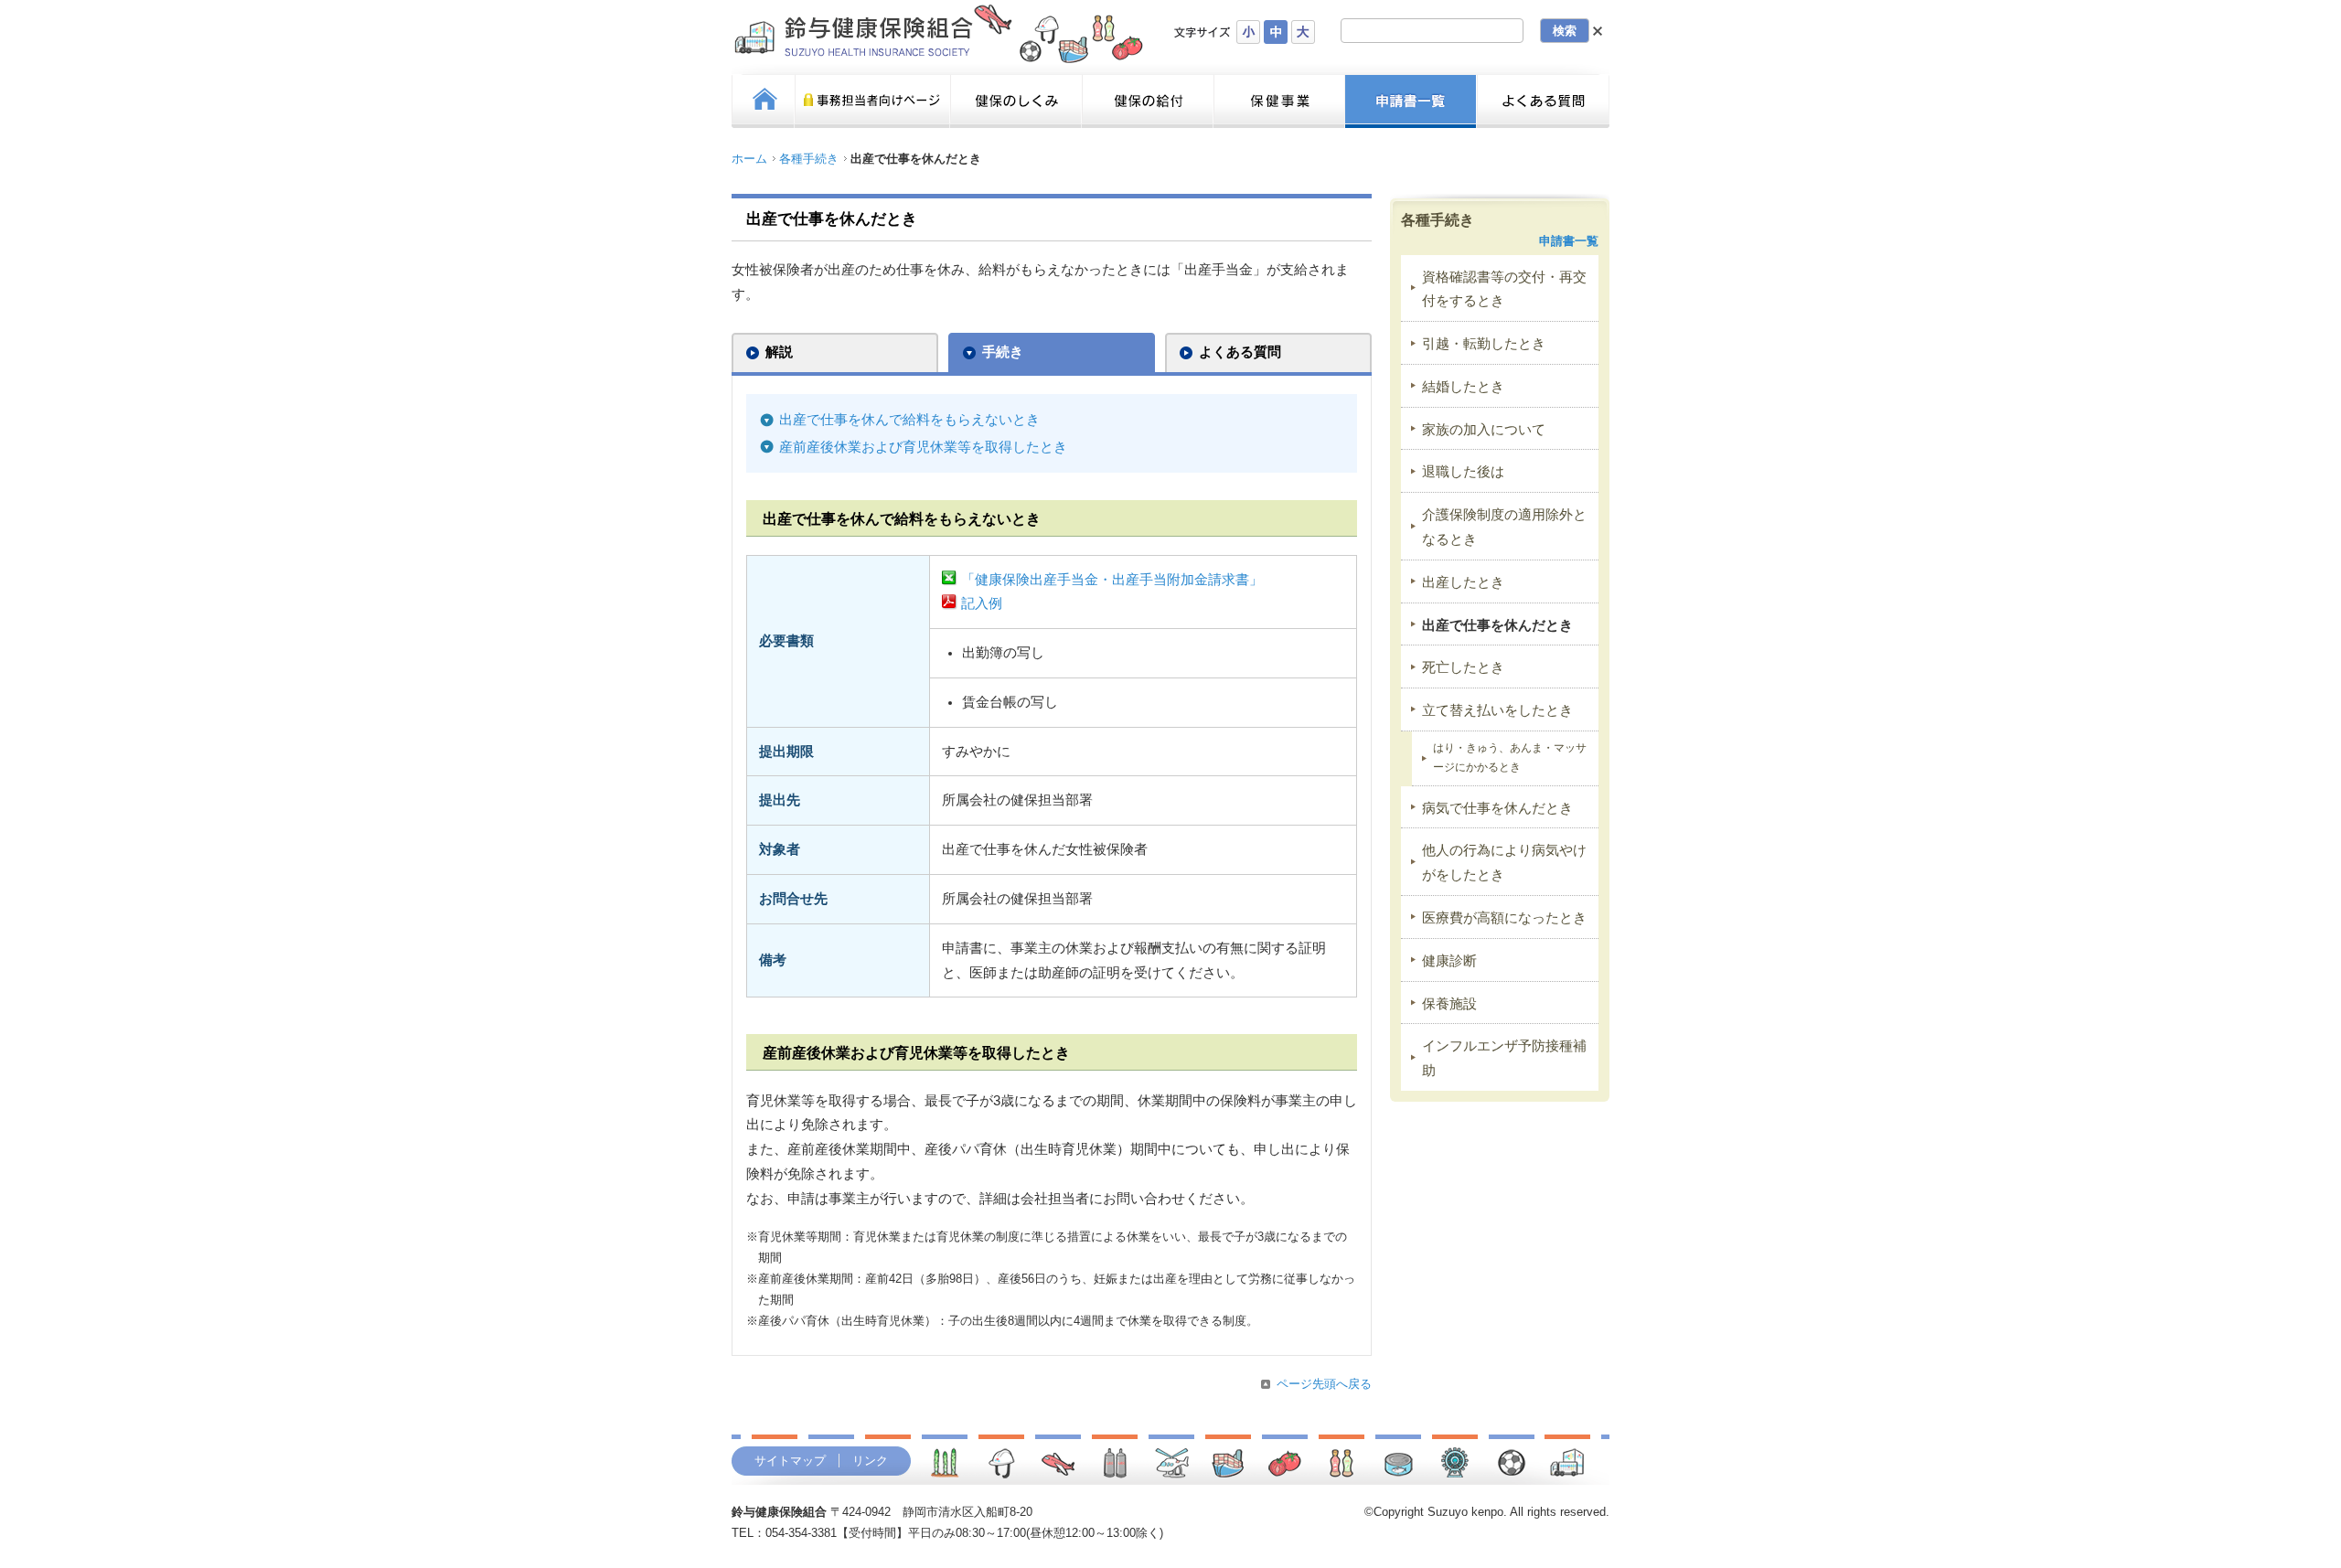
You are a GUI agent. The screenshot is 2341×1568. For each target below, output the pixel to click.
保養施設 (1449, 1004)
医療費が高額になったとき (1504, 918)
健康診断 (1449, 961)
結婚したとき (1463, 387)
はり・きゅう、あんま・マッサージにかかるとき (1510, 757)
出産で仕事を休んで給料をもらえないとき (909, 420)
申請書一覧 (1569, 241)
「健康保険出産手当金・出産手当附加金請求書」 (1112, 580)
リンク (870, 1461)
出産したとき (1463, 582)
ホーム (749, 159)
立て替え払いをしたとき (1497, 710)
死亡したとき (1463, 667)
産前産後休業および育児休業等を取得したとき (923, 447)
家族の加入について (1484, 430)
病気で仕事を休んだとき (1497, 808)
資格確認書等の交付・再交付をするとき (1504, 289)
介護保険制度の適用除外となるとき (1504, 527)
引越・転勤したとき (1484, 344)
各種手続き (809, 159)
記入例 (982, 603)
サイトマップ (790, 1461)
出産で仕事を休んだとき (1497, 625)
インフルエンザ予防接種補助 (1504, 1058)
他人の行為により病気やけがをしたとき (1504, 863)
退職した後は (1463, 472)
